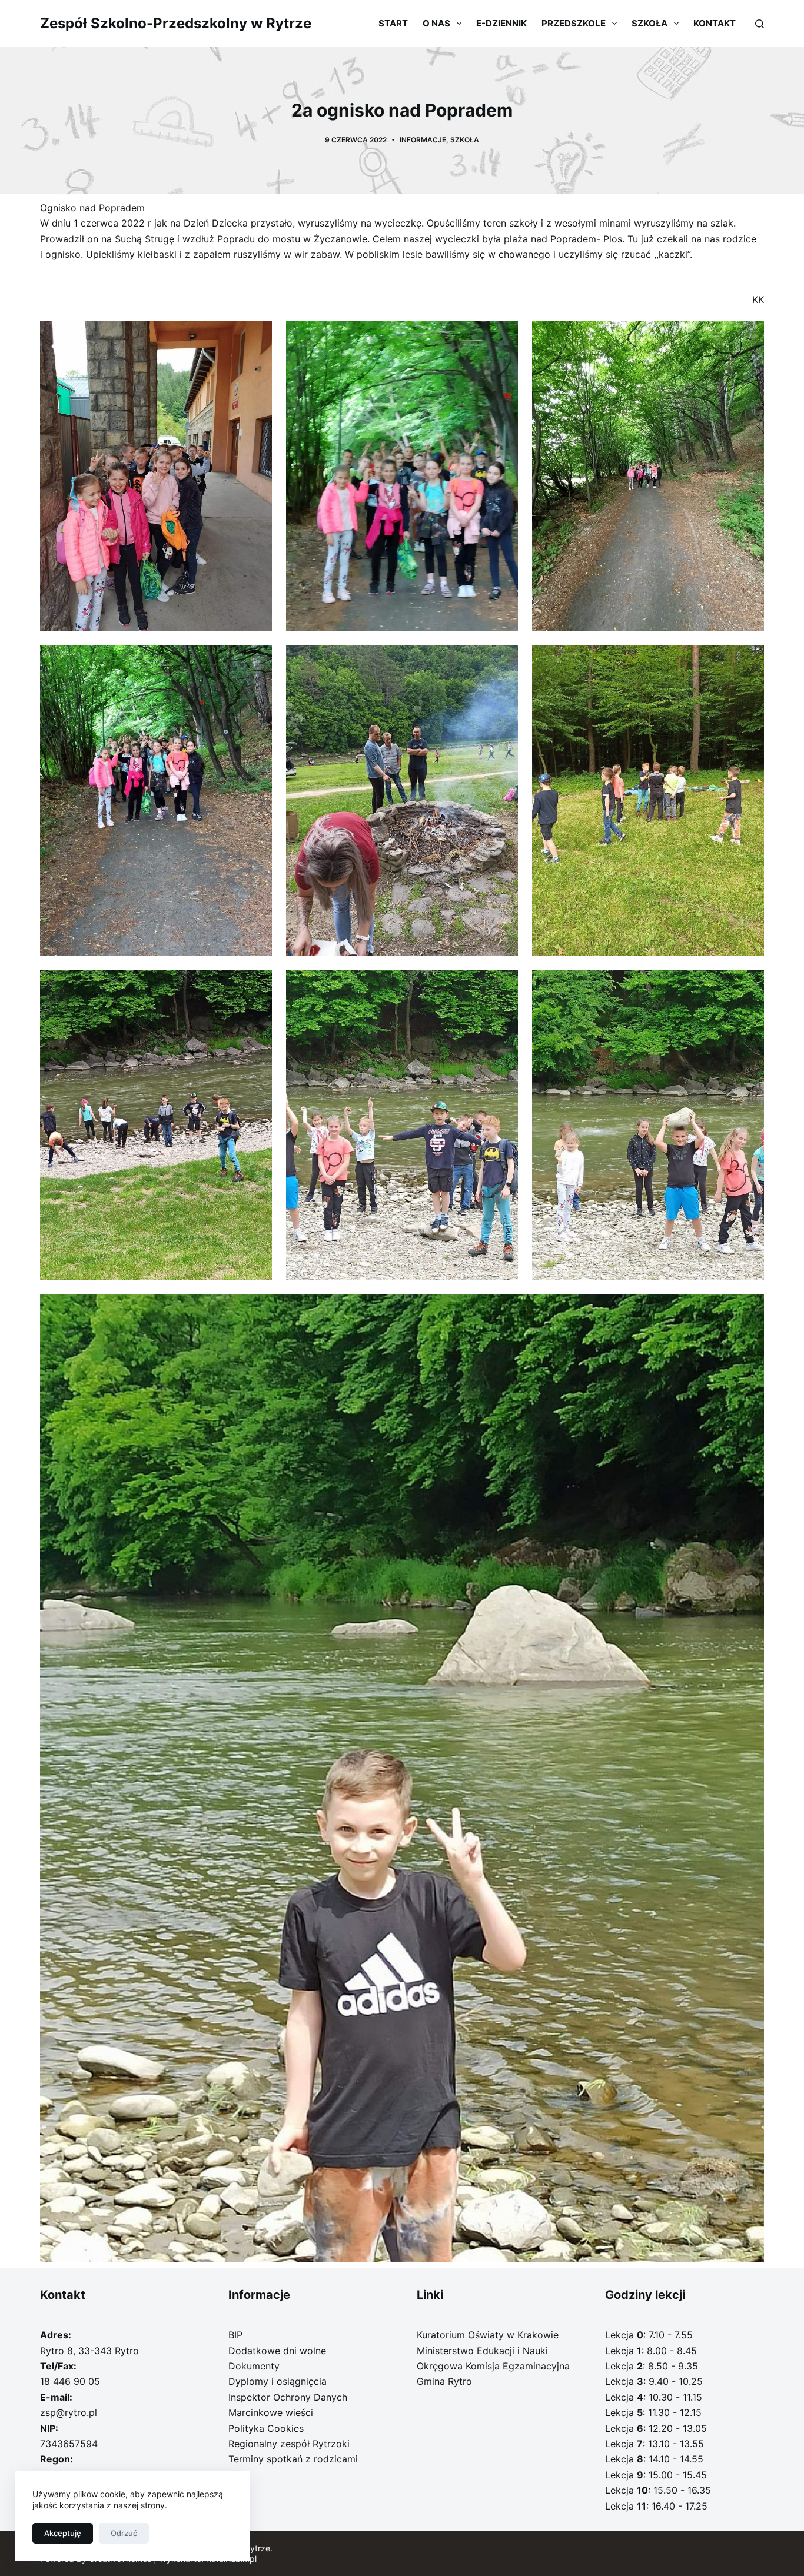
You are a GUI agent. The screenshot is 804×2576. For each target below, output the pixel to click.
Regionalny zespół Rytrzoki (289, 2444)
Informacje (423, 140)
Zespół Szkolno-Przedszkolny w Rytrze (176, 23)
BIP (235, 2335)
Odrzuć (124, 2533)
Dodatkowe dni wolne (277, 2351)
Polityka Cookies (266, 2428)
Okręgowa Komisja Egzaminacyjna (493, 2366)
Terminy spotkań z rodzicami (293, 2459)
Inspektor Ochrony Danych (288, 2397)
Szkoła (649, 23)
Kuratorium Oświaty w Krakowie (488, 2335)
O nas (436, 23)
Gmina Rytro (444, 2381)
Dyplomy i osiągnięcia (278, 2381)
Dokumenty (254, 2366)
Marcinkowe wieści (271, 2412)
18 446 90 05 (70, 2381)
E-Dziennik (501, 23)
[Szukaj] (760, 24)
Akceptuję (63, 2533)
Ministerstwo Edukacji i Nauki (482, 2351)
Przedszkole (574, 23)
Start (393, 23)
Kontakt (715, 23)
